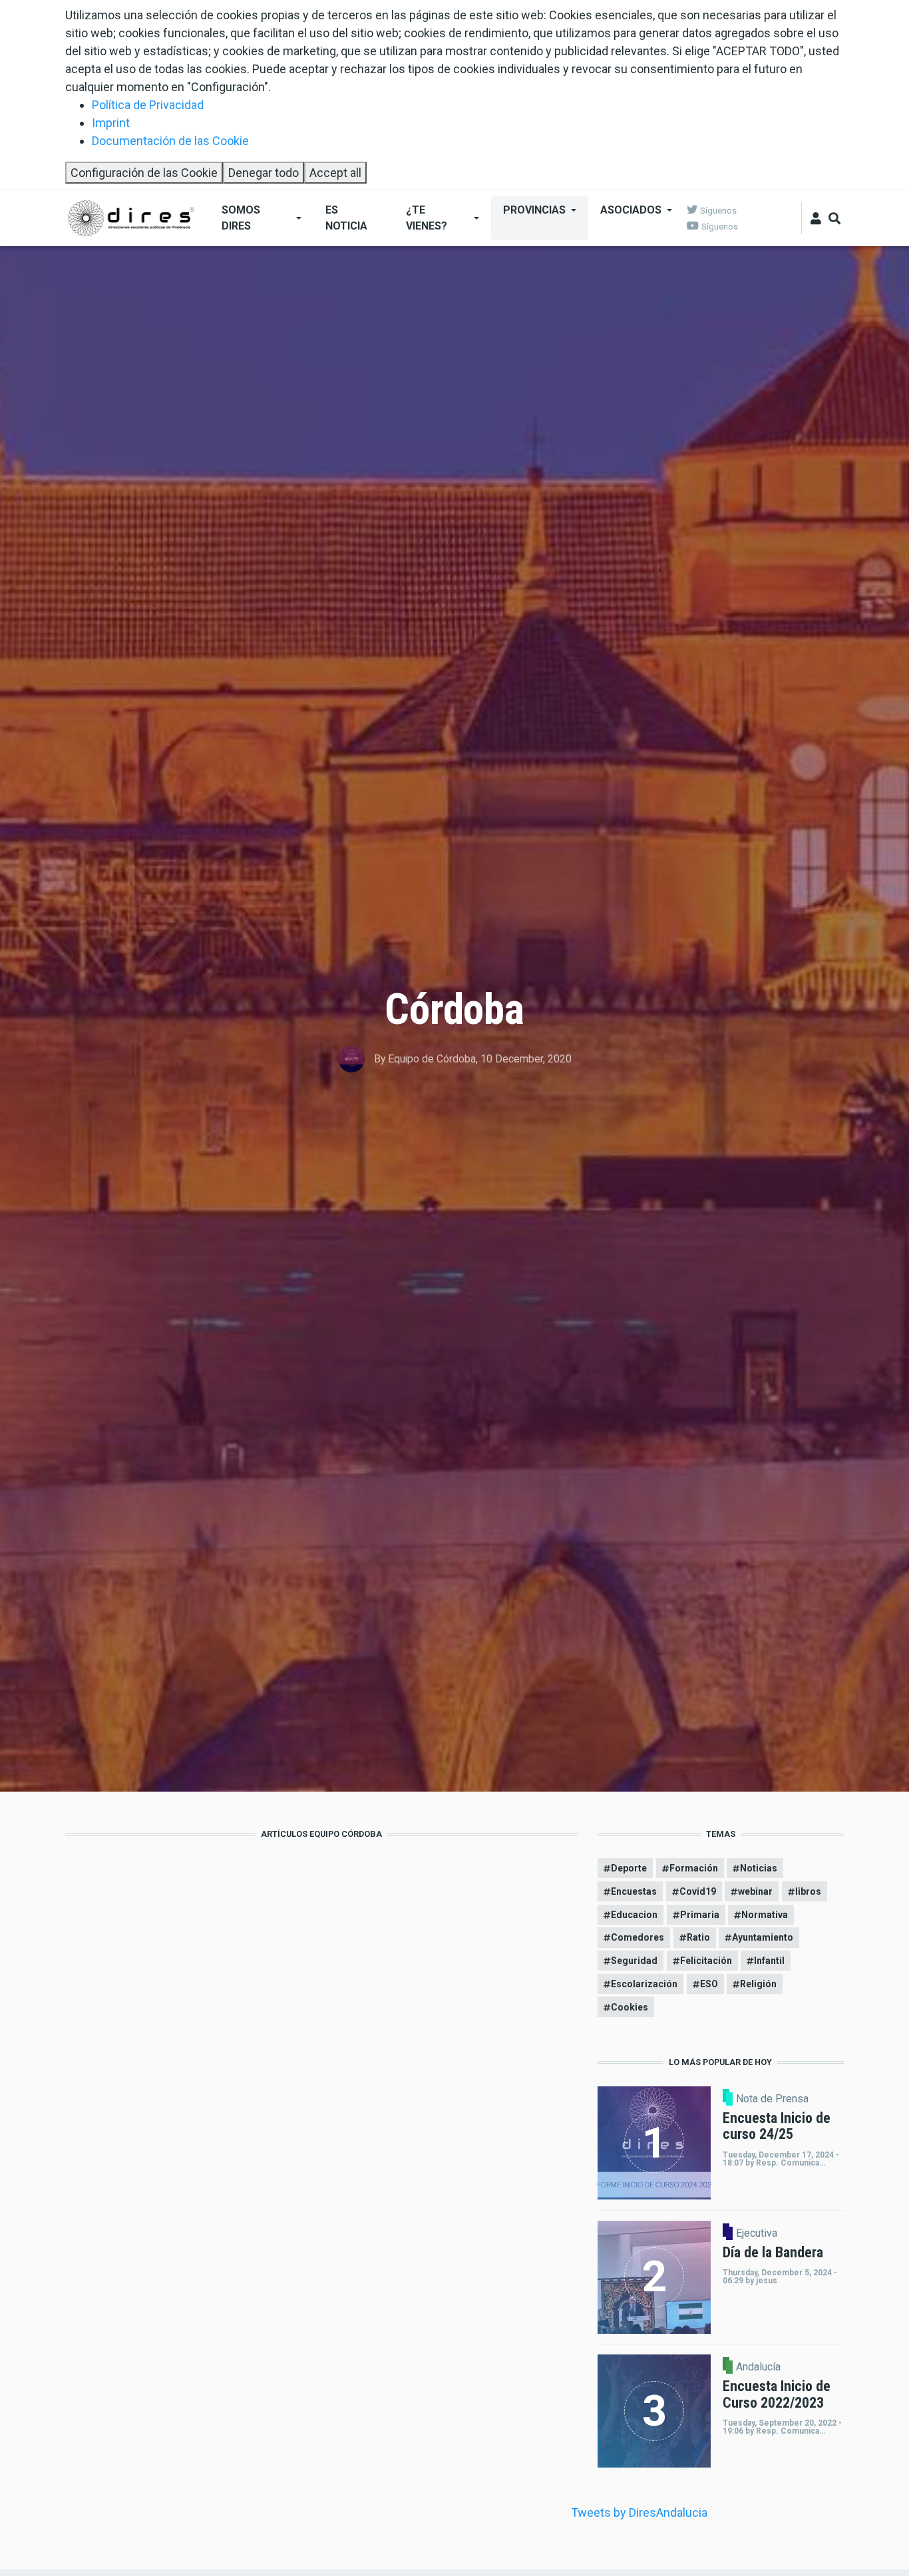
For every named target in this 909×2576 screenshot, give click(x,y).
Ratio (698, 1937)
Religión (758, 1984)
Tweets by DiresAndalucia (639, 2512)
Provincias (534, 210)
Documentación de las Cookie (170, 141)
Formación (694, 1868)
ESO (709, 1984)
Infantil (769, 1961)
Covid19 (698, 1891)
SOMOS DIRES (241, 218)
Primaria (700, 1915)
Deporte (629, 1868)
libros (808, 1891)
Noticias (759, 1868)
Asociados (631, 210)
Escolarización (644, 1984)
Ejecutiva (757, 2233)
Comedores (637, 1937)
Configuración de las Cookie (144, 173)
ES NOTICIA (346, 218)
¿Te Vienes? (427, 218)
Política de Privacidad (148, 105)
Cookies (630, 2007)
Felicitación (706, 1961)
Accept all (335, 173)
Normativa (765, 1915)
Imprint (111, 123)
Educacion (634, 1915)
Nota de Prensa (772, 2099)
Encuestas (634, 1891)
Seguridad (634, 1961)
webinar (755, 1891)
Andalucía (758, 2367)
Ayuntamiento (763, 1937)
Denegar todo (264, 173)
